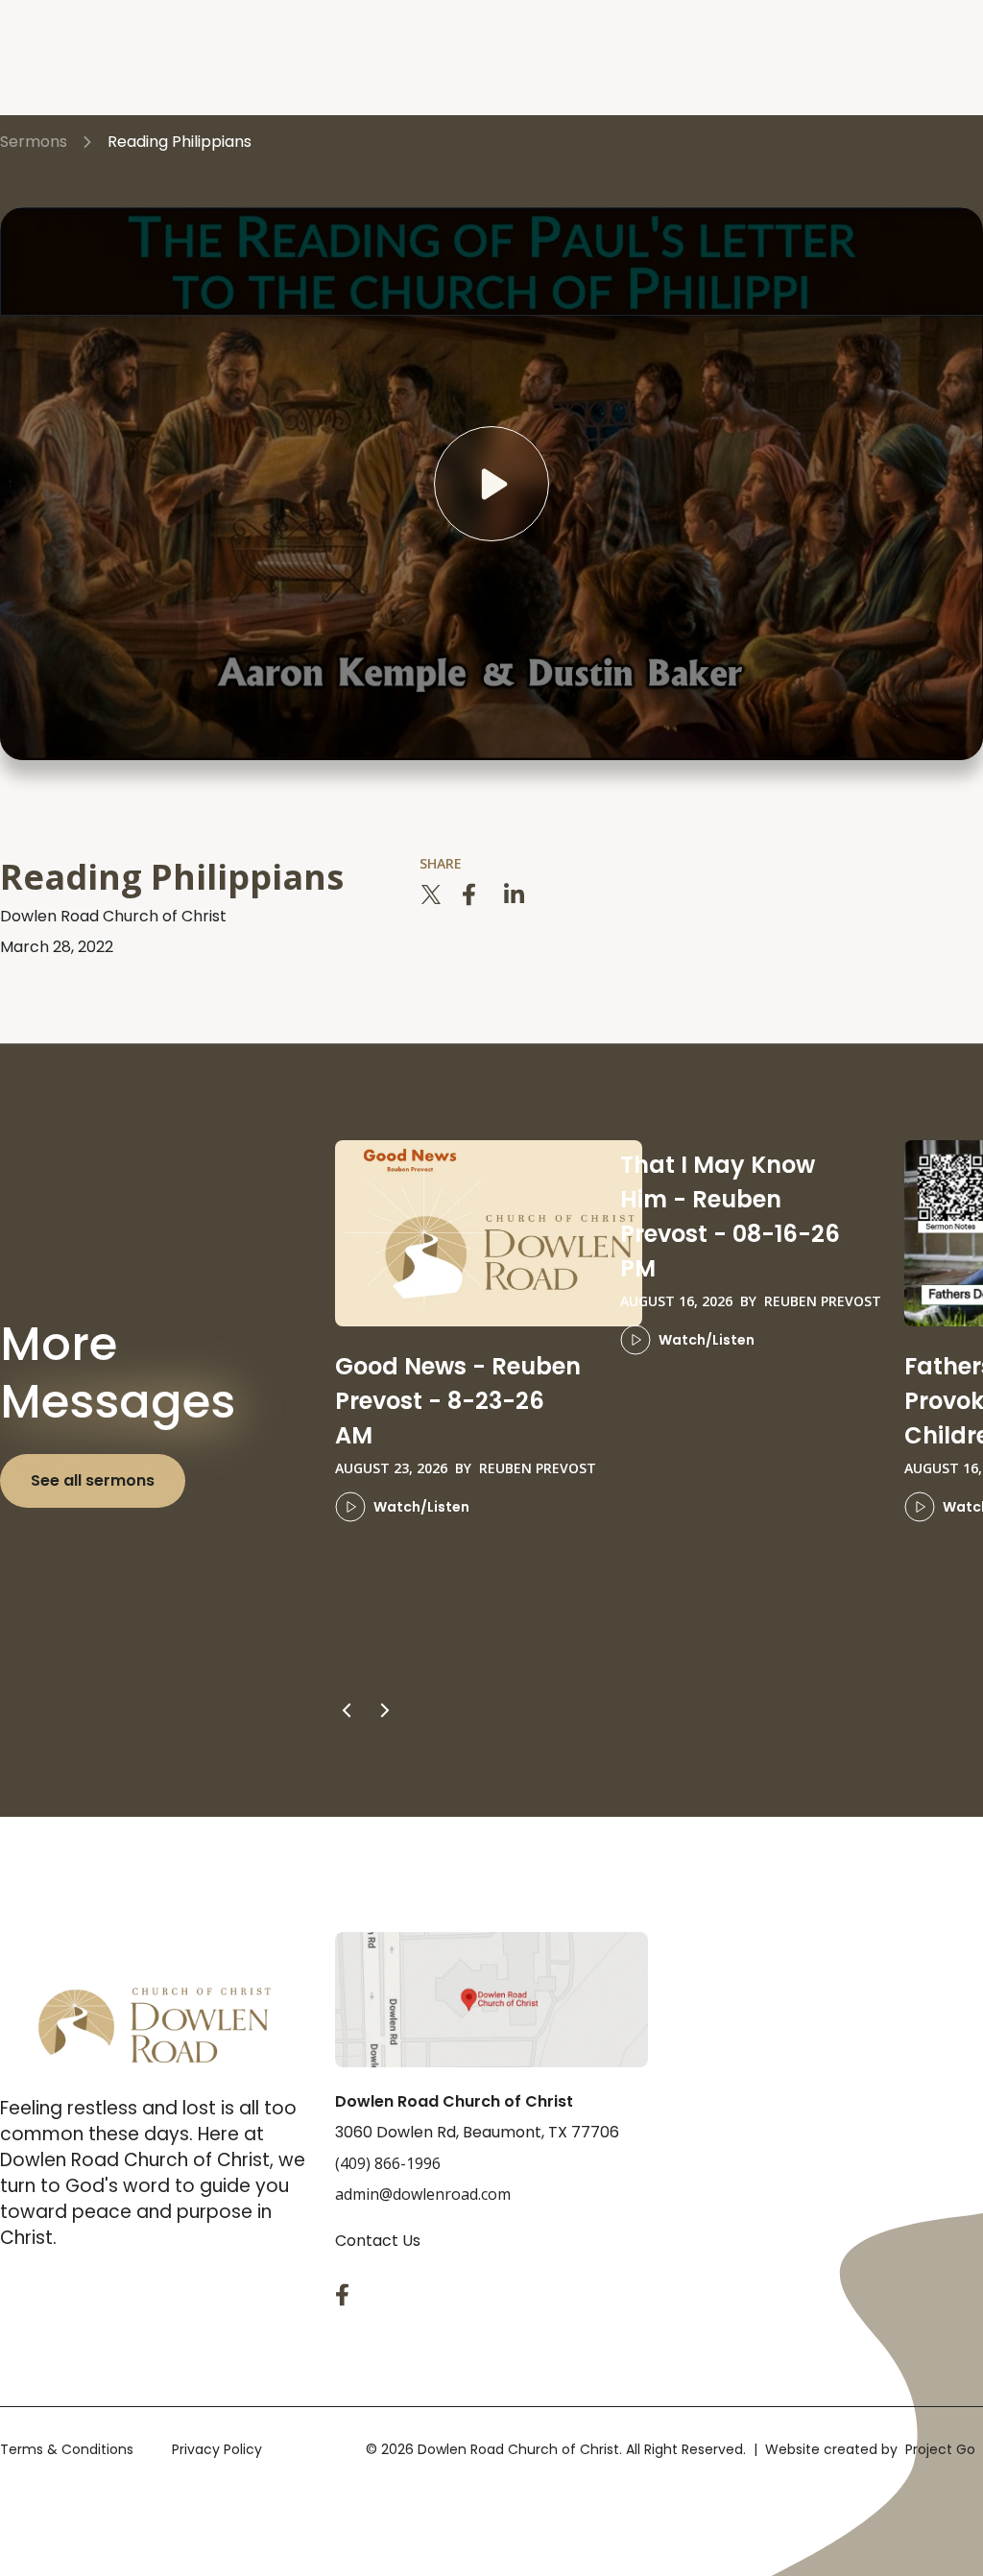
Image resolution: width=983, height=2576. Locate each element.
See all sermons (93, 1480)
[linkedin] (515, 894)
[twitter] (431, 894)
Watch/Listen (421, 1507)
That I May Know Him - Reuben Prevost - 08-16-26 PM (730, 1216)
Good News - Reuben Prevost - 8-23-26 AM (458, 1401)
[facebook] (473, 894)
